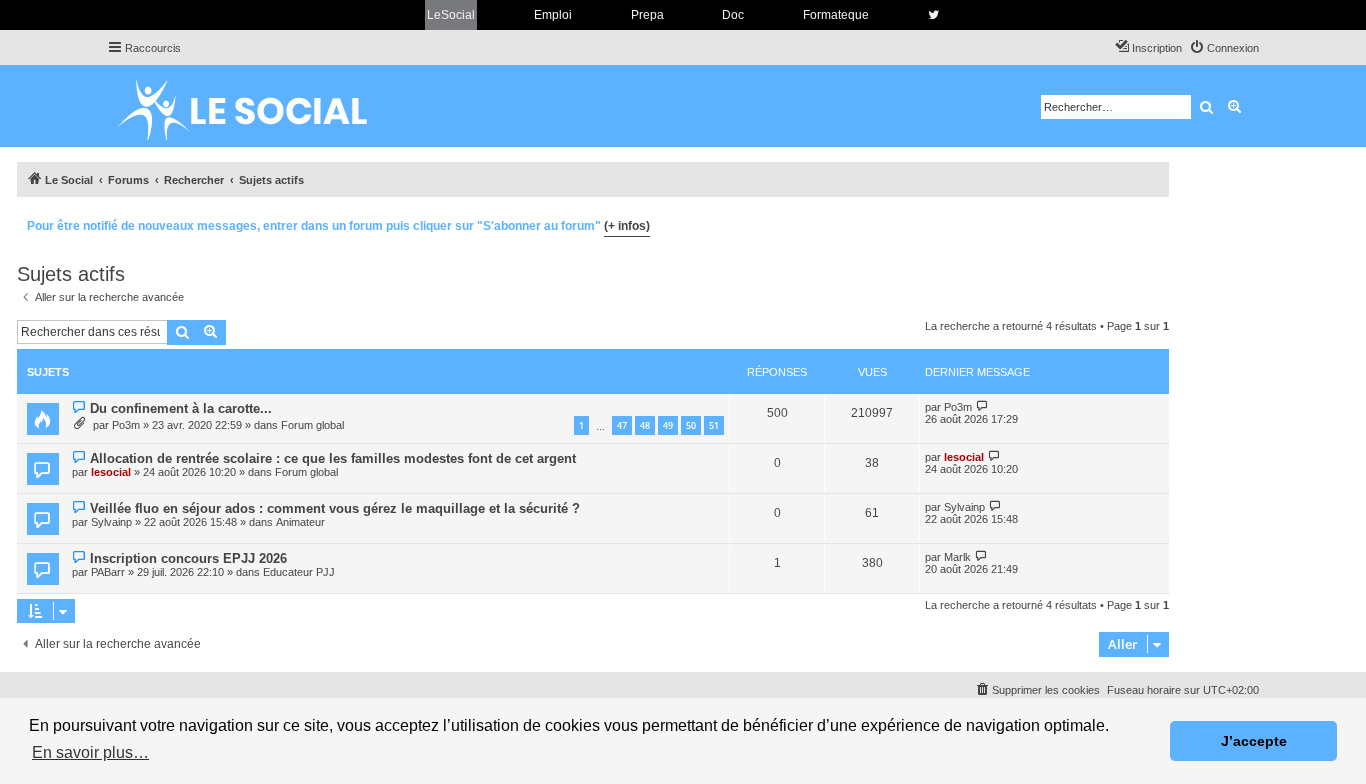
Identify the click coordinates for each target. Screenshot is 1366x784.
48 (645, 425)
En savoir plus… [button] (90, 752)
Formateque (836, 15)
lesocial (111, 472)
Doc (733, 15)
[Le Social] (258, 106)
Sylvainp (111, 522)
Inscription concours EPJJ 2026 (188, 558)
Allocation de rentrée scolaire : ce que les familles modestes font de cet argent (333, 458)
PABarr (108, 572)
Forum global (312, 425)
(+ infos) (627, 226)
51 (714, 425)
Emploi (553, 15)
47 (622, 425)
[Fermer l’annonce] (1153, 223)
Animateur (300, 522)
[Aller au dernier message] (982, 406)
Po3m (126, 425)
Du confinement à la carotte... (181, 408)
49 (668, 425)
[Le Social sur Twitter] (933, 15)
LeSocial (451, 15)
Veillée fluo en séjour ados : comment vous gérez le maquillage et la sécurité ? (335, 508)
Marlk (957, 557)
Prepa (647, 15)
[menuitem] (1224, 48)
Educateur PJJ (299, 572)
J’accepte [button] (1254, 741)
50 (691, 425)
